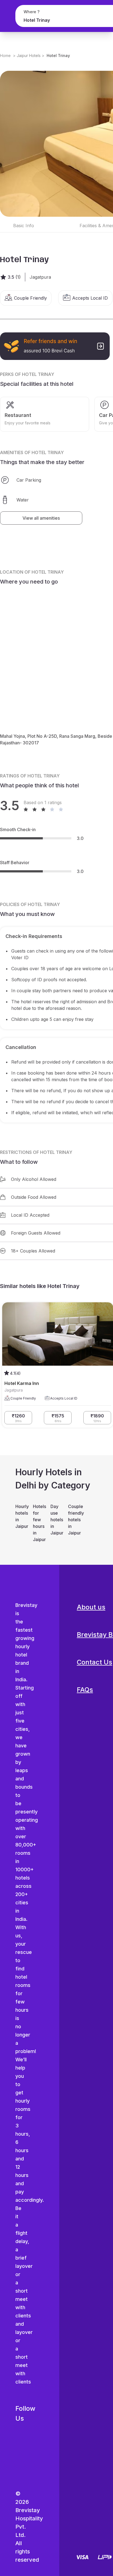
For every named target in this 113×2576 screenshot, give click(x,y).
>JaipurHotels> (29, 55)
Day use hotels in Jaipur (56, 1520)
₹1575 (58, 1418)
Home (5, 55)
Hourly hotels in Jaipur (21, 1516)
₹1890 (97, 1418)
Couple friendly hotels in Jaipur (74, 1520)
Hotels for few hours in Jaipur (39, 1523)
